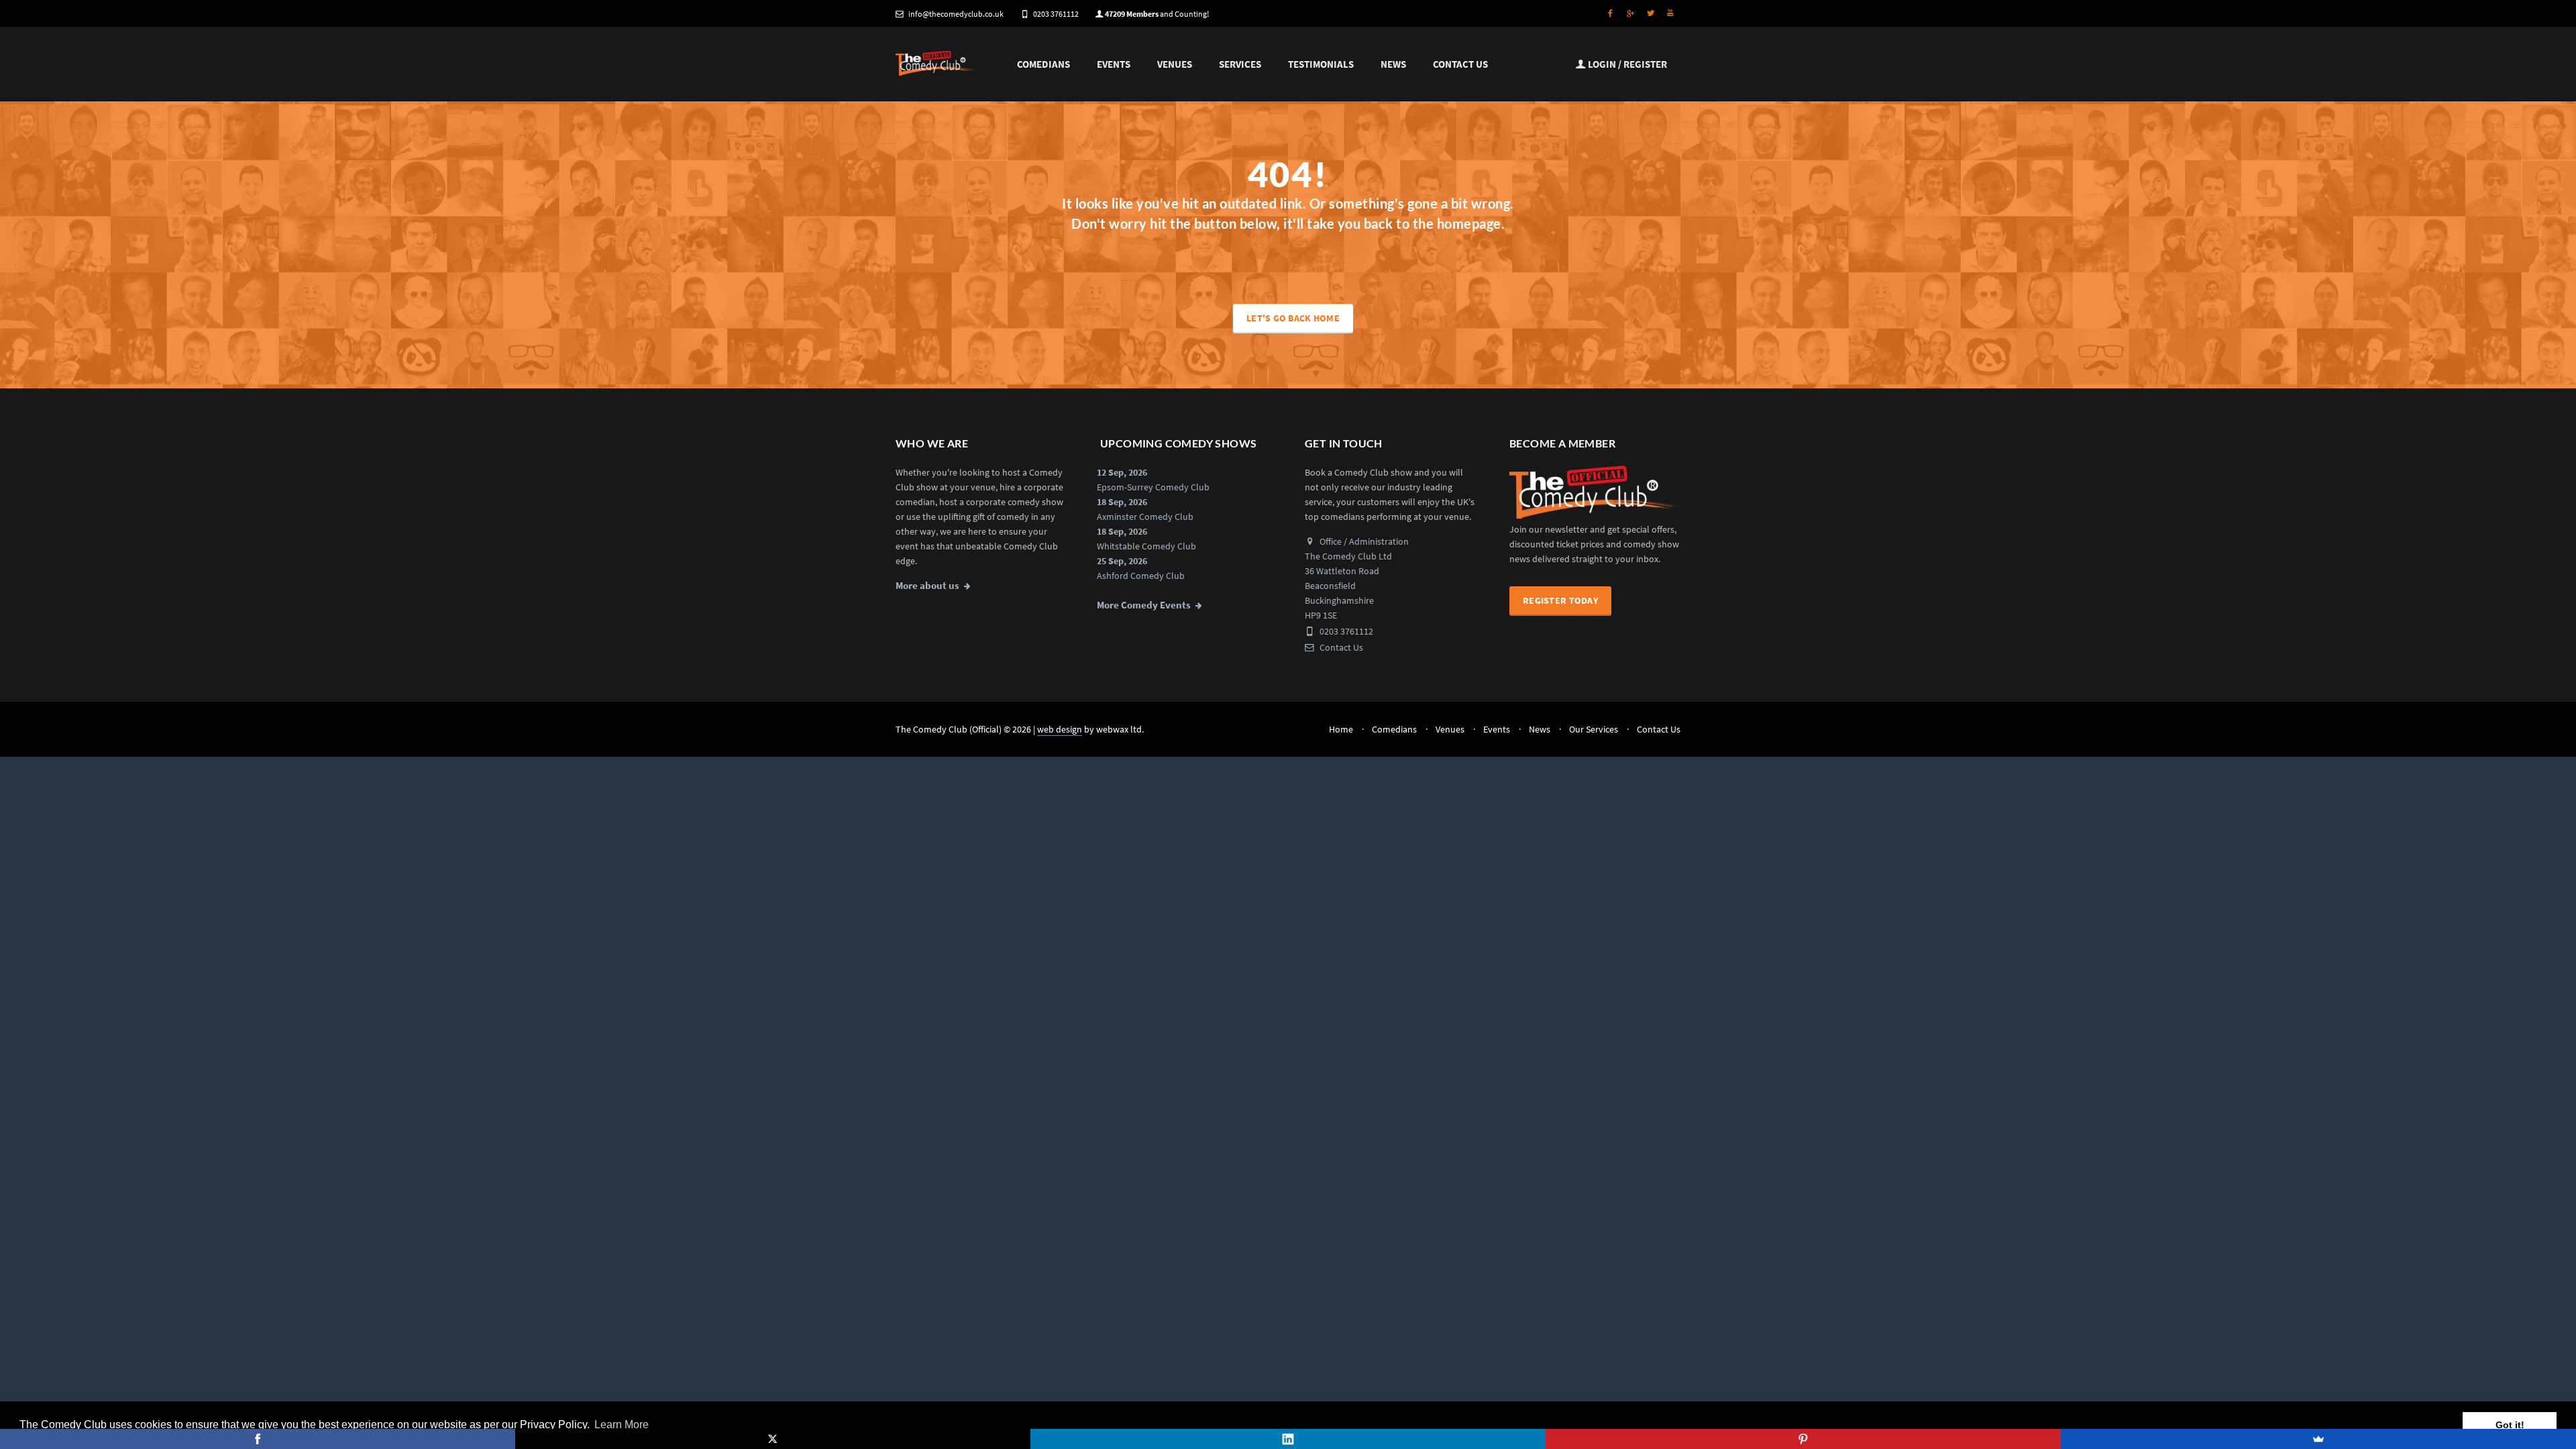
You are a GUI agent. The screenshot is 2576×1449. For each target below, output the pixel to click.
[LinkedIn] (1288, 1439)
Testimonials (1321, 64)
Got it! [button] (2510, 1425)
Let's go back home (1293, 318)
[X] (773, 1439)
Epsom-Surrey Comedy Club (1153, 487)
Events (1114, 64)
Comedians (1043, 64)
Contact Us (1460, 64)
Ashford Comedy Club (1141, 576)
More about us (927, 586)
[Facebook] (258, 1439)
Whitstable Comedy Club (1146, 546)
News (1393, 64)
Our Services (1594, 729)
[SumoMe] (2318, 1439)
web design (1060, 729)
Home (1341, 729)
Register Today (1560, 600)
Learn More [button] (622, 1425)
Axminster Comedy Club (1145, 517)
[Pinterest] (1803, 1439)
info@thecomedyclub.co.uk (956, 14)
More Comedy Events (1144, 605)
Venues (1175, 64)
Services (1240, 64)
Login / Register (1626, 64)
